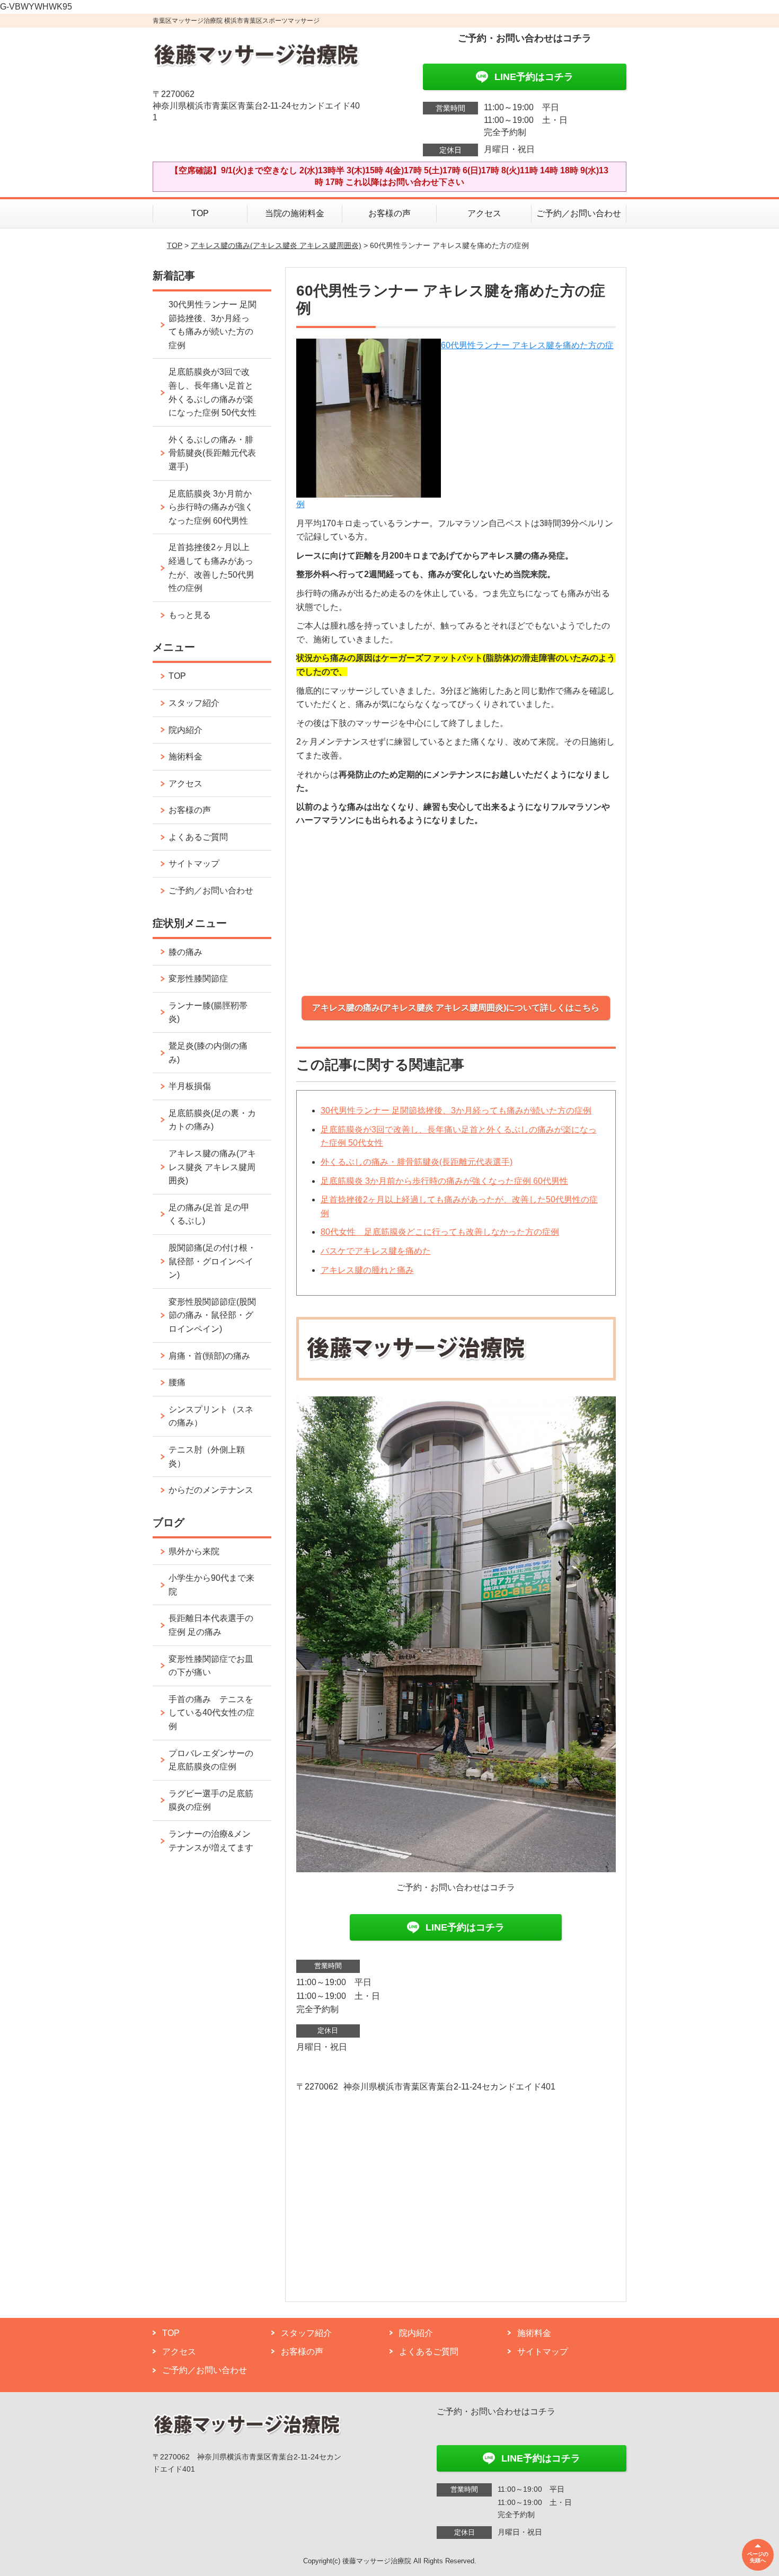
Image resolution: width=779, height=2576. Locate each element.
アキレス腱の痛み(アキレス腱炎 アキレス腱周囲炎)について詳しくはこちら (456, 1008)
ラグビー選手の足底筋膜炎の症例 (211, 1800)
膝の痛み (185, 952)
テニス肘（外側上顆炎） (207, 1457)
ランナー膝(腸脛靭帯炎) (208, 1012)
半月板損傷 (190, 1086)
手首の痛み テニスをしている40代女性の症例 (211, 1713)
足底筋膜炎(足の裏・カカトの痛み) (212, 1120)
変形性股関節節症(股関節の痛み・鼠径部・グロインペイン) (212, 1315)
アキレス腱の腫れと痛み (367, 1270)
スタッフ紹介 (194, 703)
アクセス (484, 213)
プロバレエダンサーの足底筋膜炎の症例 (211, 1760)
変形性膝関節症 (198, 979)
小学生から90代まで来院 (211, 1585)
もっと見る (190, 615)
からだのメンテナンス (211, 1490)
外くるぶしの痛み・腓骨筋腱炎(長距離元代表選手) (417, 1162)
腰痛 (177, 1382)
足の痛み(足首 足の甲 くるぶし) (209, 1214)
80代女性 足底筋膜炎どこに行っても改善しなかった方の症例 (440, 1232)
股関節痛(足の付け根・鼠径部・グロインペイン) (212, 1261)
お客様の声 (389, 213)
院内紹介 (185, 730)
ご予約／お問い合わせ (579, 213)
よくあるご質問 (198, 837)
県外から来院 (194, 1551)
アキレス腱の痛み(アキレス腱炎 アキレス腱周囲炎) (276, 245)
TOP (200, 213)
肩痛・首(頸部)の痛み (209, 1356)
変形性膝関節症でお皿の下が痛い (211, 1666)
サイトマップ (194, 864)
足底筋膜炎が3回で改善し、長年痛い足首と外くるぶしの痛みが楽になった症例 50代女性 (213, 392)
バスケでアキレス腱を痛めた (376, 1251)
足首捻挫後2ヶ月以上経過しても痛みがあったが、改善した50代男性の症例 (211, 568)
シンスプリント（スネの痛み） (211, 1416)
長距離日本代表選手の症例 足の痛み (211, 1625)
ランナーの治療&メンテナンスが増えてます (211, 1841)
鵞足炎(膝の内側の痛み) (208, 1053)
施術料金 (185, 756)
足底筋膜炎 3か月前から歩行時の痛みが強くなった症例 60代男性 (444, 1181)
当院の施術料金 (295, 213)
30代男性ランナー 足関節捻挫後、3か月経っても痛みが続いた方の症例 (456, 1110)
